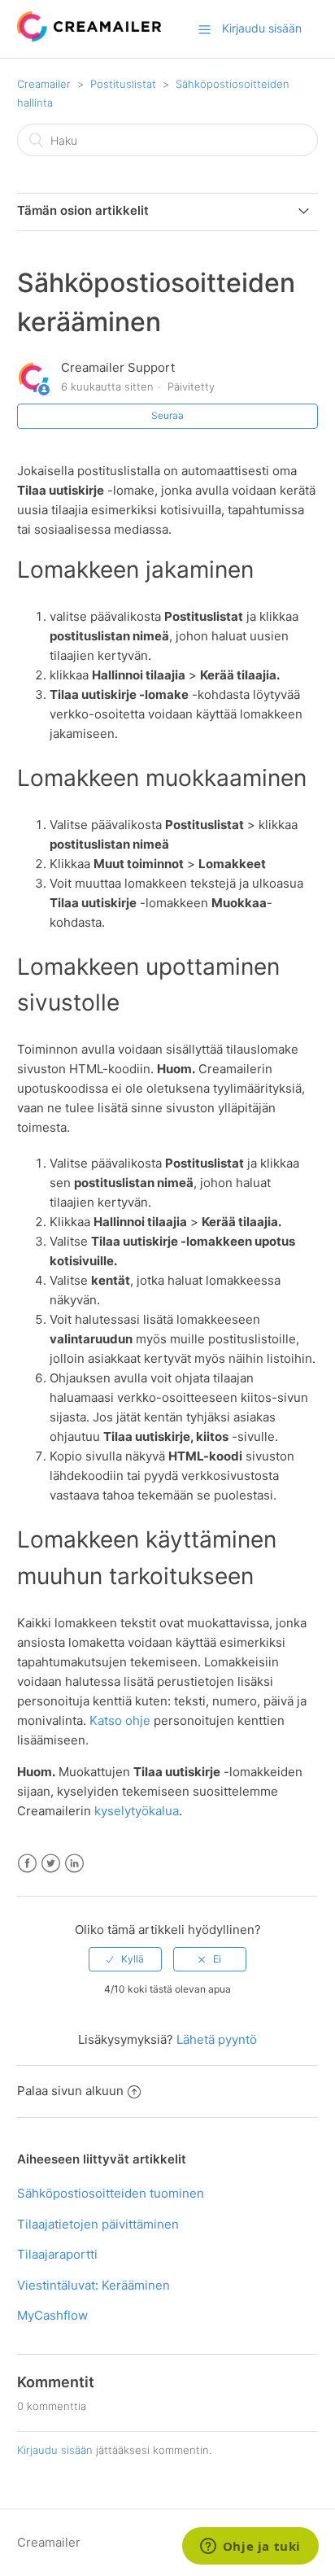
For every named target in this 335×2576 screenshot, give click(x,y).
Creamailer (44, 84)
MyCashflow (52, 2315)
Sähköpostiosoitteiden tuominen (111, 2193)
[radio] (125, 1959)
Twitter (51, 1864)
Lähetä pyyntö (217, 2039)
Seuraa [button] (167, 415)
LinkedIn (74, 1864)
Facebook (27, 1864)
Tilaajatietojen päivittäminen (98, 2224)
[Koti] (89, 37)
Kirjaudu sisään (55, 2450)
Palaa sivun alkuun (70, 2091)
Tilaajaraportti (57, 2254)
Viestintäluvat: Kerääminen (94, 2285)
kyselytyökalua (137, 1811)
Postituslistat (123, 84)
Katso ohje (120, 1720)
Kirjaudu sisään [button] (262, 28)
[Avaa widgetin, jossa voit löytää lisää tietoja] (250, 2548)
